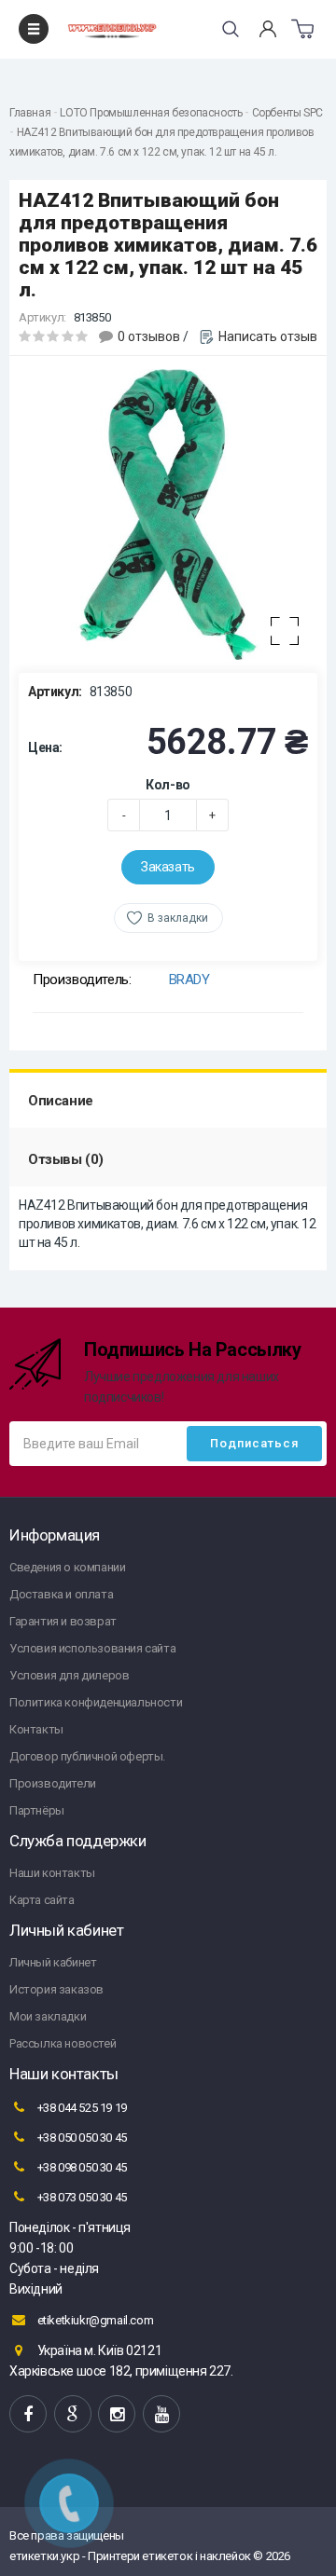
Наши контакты (52, 1873)
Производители (53, 1783)
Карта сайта (42, 1900)
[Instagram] (117, 2414)
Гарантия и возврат (63, 1621)
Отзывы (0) (66, 1159)
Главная (30, 113)
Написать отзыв (268, 336)
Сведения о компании (67, 1567)
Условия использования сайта (92, 1648)
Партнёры (37, 1810)
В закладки (178, 918)
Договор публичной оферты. (87, 1756)
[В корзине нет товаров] (302, 29)
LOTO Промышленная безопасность (151, 113)
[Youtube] (161, 2414)
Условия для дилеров (69, 1675)
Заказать (168, 867)
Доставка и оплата (61, 1594)
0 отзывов (149, 336)
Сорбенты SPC (287, 113)
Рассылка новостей (63, 2043)
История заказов (56, 1989)
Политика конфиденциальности (96, 1702)
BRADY (189, 980)
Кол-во (168, 785)
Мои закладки (48, 2016)
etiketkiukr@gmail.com (94, 2320)
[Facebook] (28, 2414)
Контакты (36, 1729)
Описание (61, 1101)
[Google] (73, 2414)
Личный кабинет (53, 1962)
